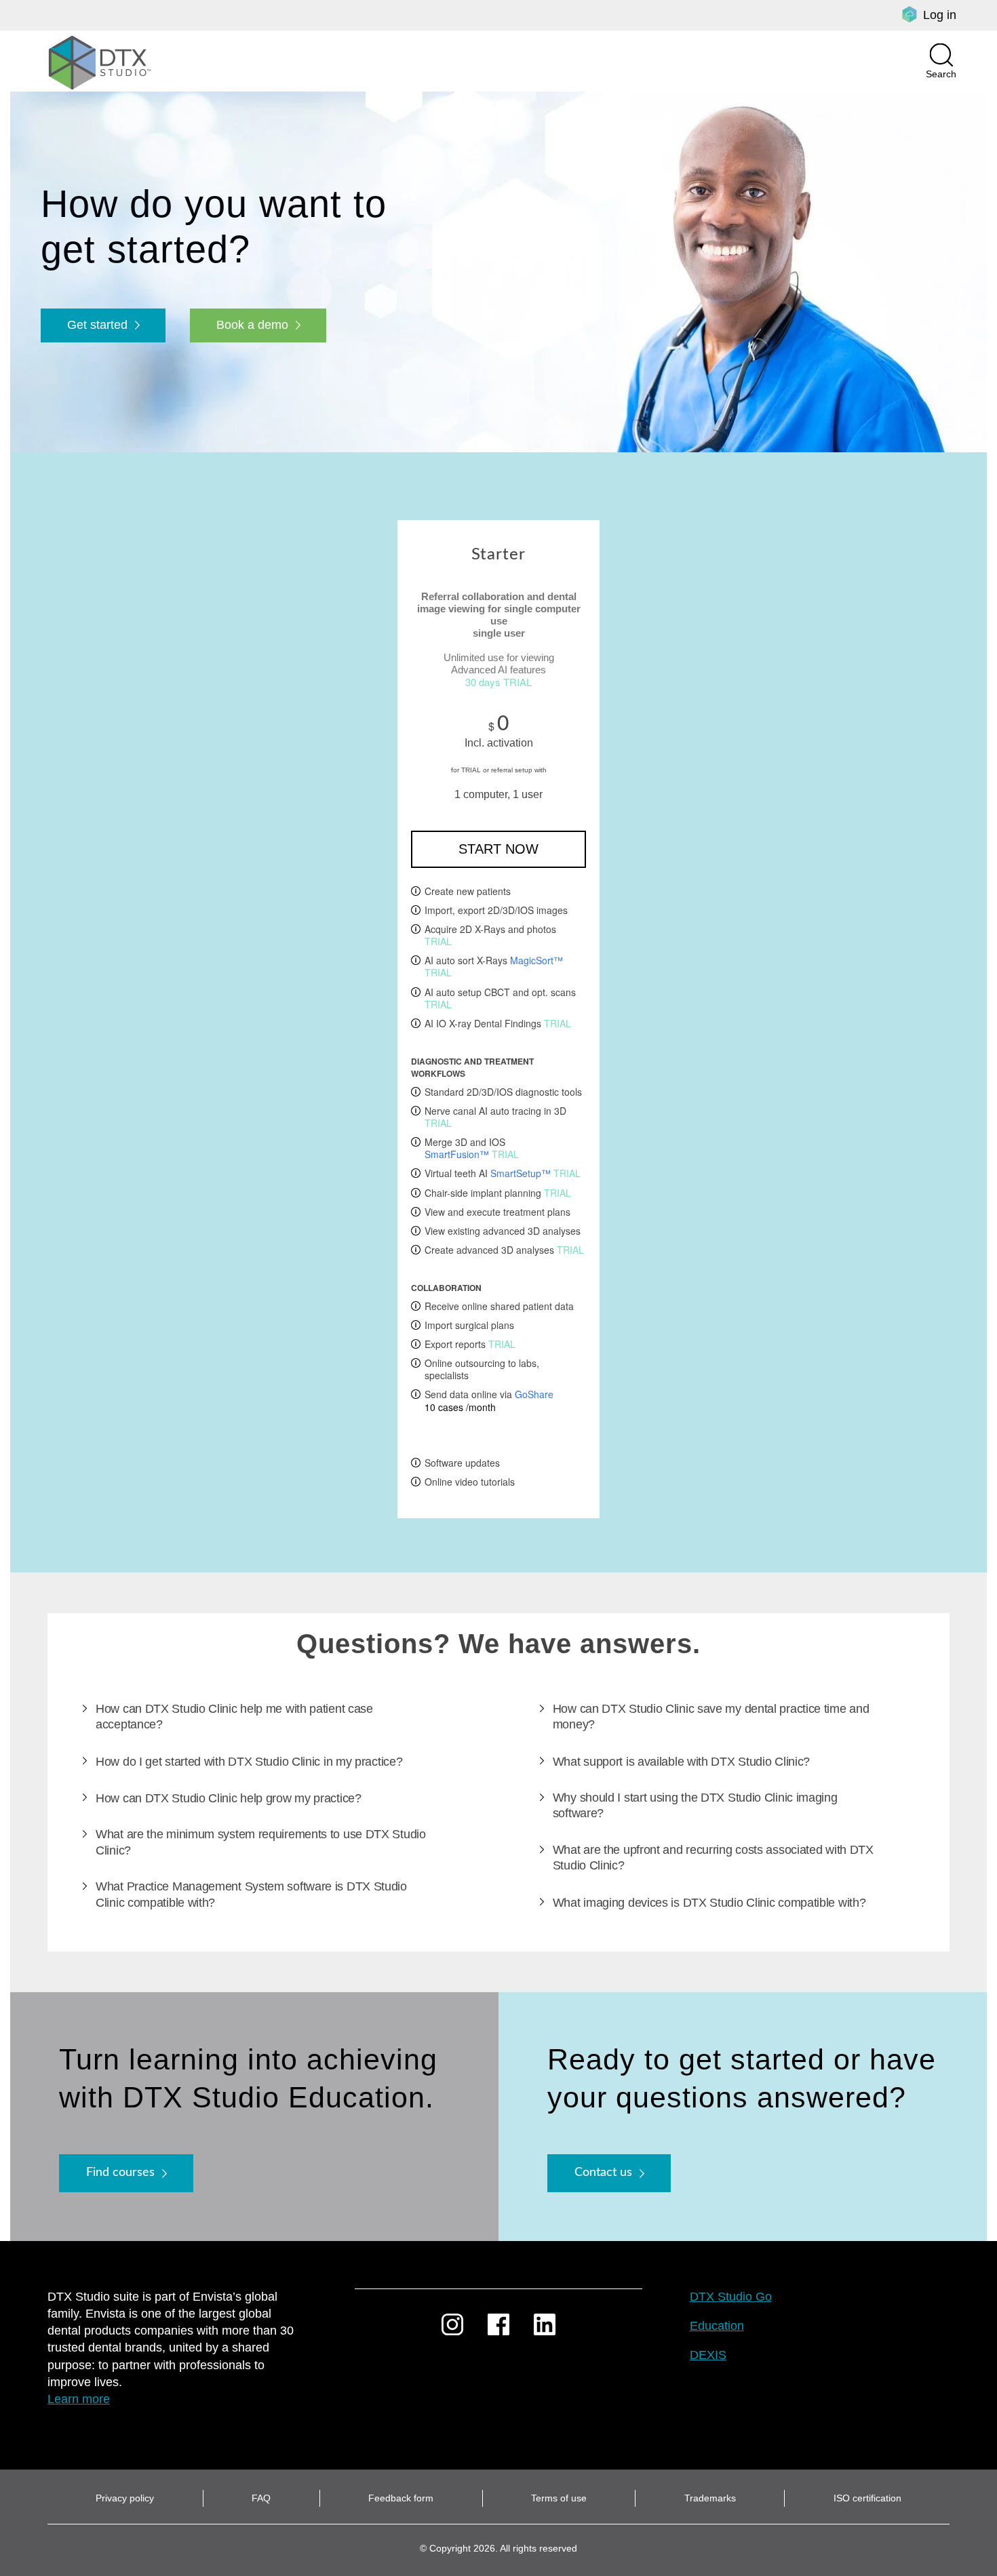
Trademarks (710, 2498)
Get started (97, 325)
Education (717, 2326)
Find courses (120, 2173)
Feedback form (401, 2498)
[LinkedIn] (545, 2324)
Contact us (603, 2173)
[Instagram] (452, 2324)
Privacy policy (125, 2498)
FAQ (261, 2498)
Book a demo (252, 325)
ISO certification (867, 2498)
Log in (940, 15)
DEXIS (708, 2355)
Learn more (79, 2399)
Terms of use (559, 2498)
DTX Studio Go (731, 2297)
